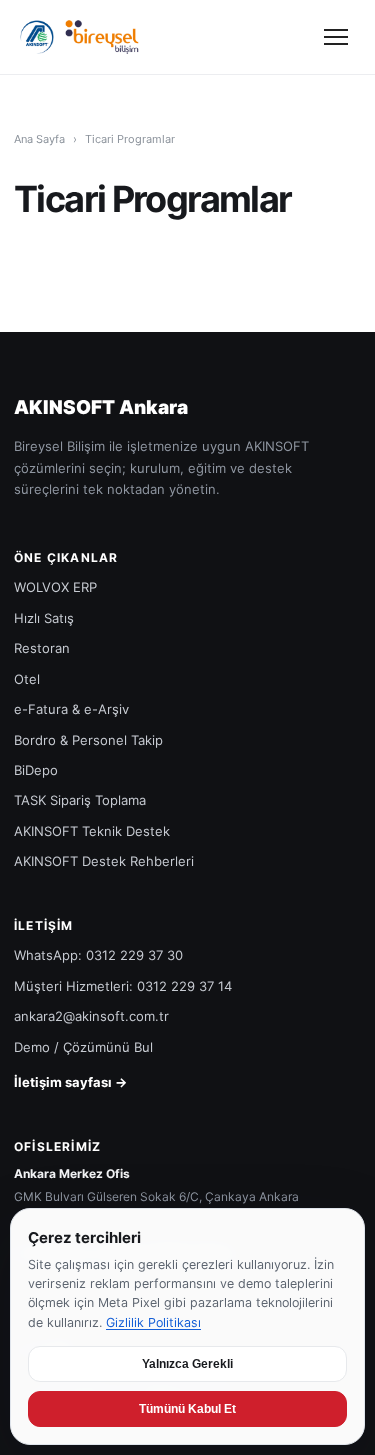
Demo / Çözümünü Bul (83, 1047)
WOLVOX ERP (55, 587)
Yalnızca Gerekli (187, 1364)
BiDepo (36, 770)
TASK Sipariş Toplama (80, 800)
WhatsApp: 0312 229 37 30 (98, 955)
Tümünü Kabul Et (187, 1409)
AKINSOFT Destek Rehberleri (104, 861)
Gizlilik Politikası (153, 1322)
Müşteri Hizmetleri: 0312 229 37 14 (123, 986)
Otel (27, 679)
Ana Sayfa (39, 139)
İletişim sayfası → (70, 1082)
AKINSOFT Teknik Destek (92, 831)
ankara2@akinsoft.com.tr (91, 1016)
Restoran (42, 648)
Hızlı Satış (44, 618)
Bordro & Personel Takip (88, 740)
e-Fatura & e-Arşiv (71, 709)
